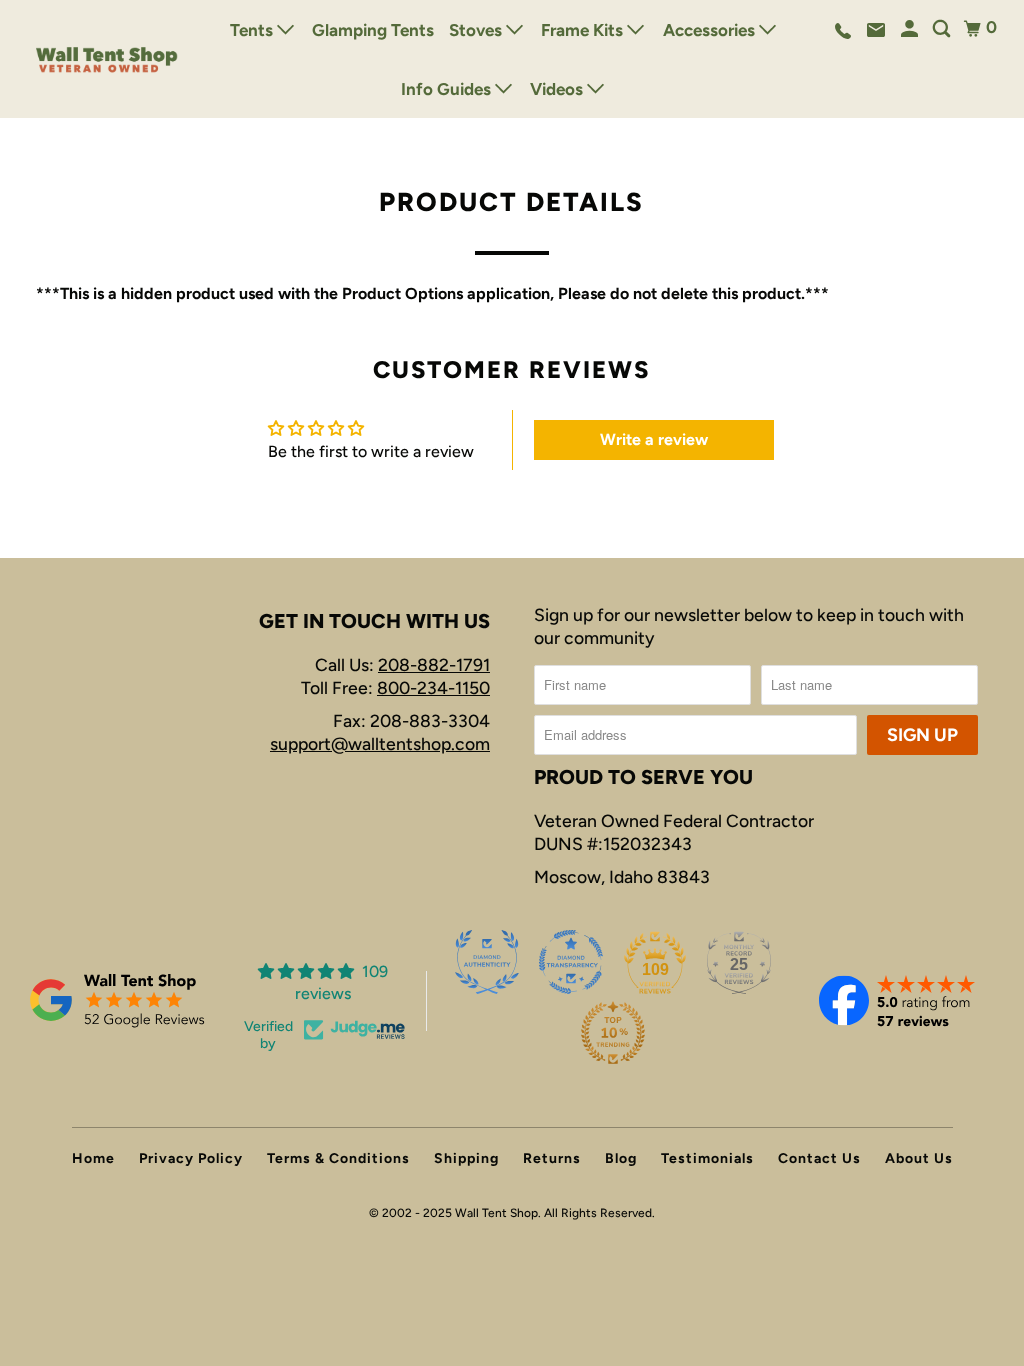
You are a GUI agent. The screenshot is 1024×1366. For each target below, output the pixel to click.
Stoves (477, 30)
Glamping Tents (373, 30)
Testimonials (707, 1158)
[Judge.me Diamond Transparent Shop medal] (571, 962)
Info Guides (448, 89)
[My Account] (911, 29)
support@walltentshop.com (380, 743)
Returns (552, 1158)
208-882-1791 (434, 664)
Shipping (466, 1158)
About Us (919, 1158)
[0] (972, 28)
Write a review (654, 439)
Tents (253, 30)
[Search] (943, 29)
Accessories (711, 30)
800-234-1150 (433, 687)
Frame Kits (584, 30)
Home (93, 1158)
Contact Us (819, 1158)
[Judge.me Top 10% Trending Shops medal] (613, 1033)
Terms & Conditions (338, 1158)
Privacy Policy (191, 1158)
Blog (621, 1158)
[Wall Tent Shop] (107, 59)
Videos (558, 89)
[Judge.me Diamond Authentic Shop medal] (487, 962)
